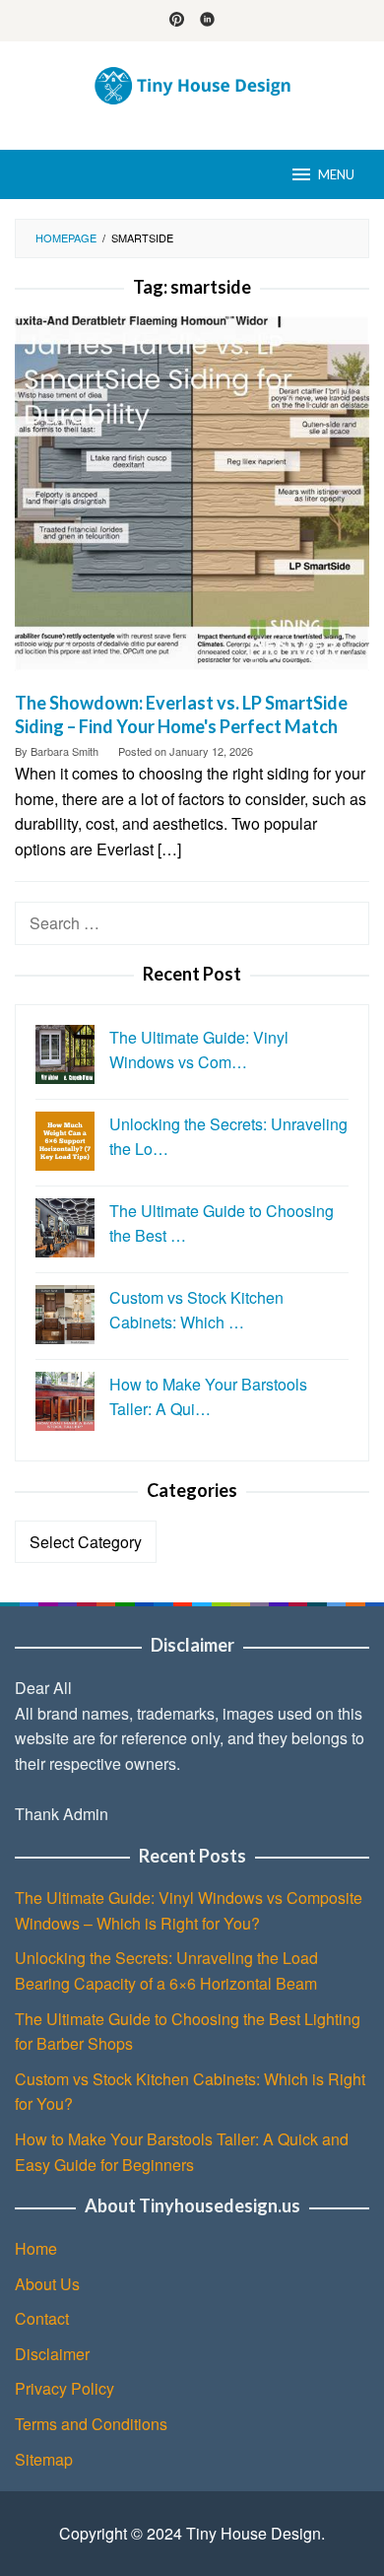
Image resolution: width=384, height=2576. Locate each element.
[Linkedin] (207, 21)
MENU (336, 174)
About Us (47, 2284)
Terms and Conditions (91, 2424)
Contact (42, 2318)
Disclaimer (52, 2354)
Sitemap (44, 2459)
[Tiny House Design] (192, 83)
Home (36, 2248)
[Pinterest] (177, 21)
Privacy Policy (64, 2388)
